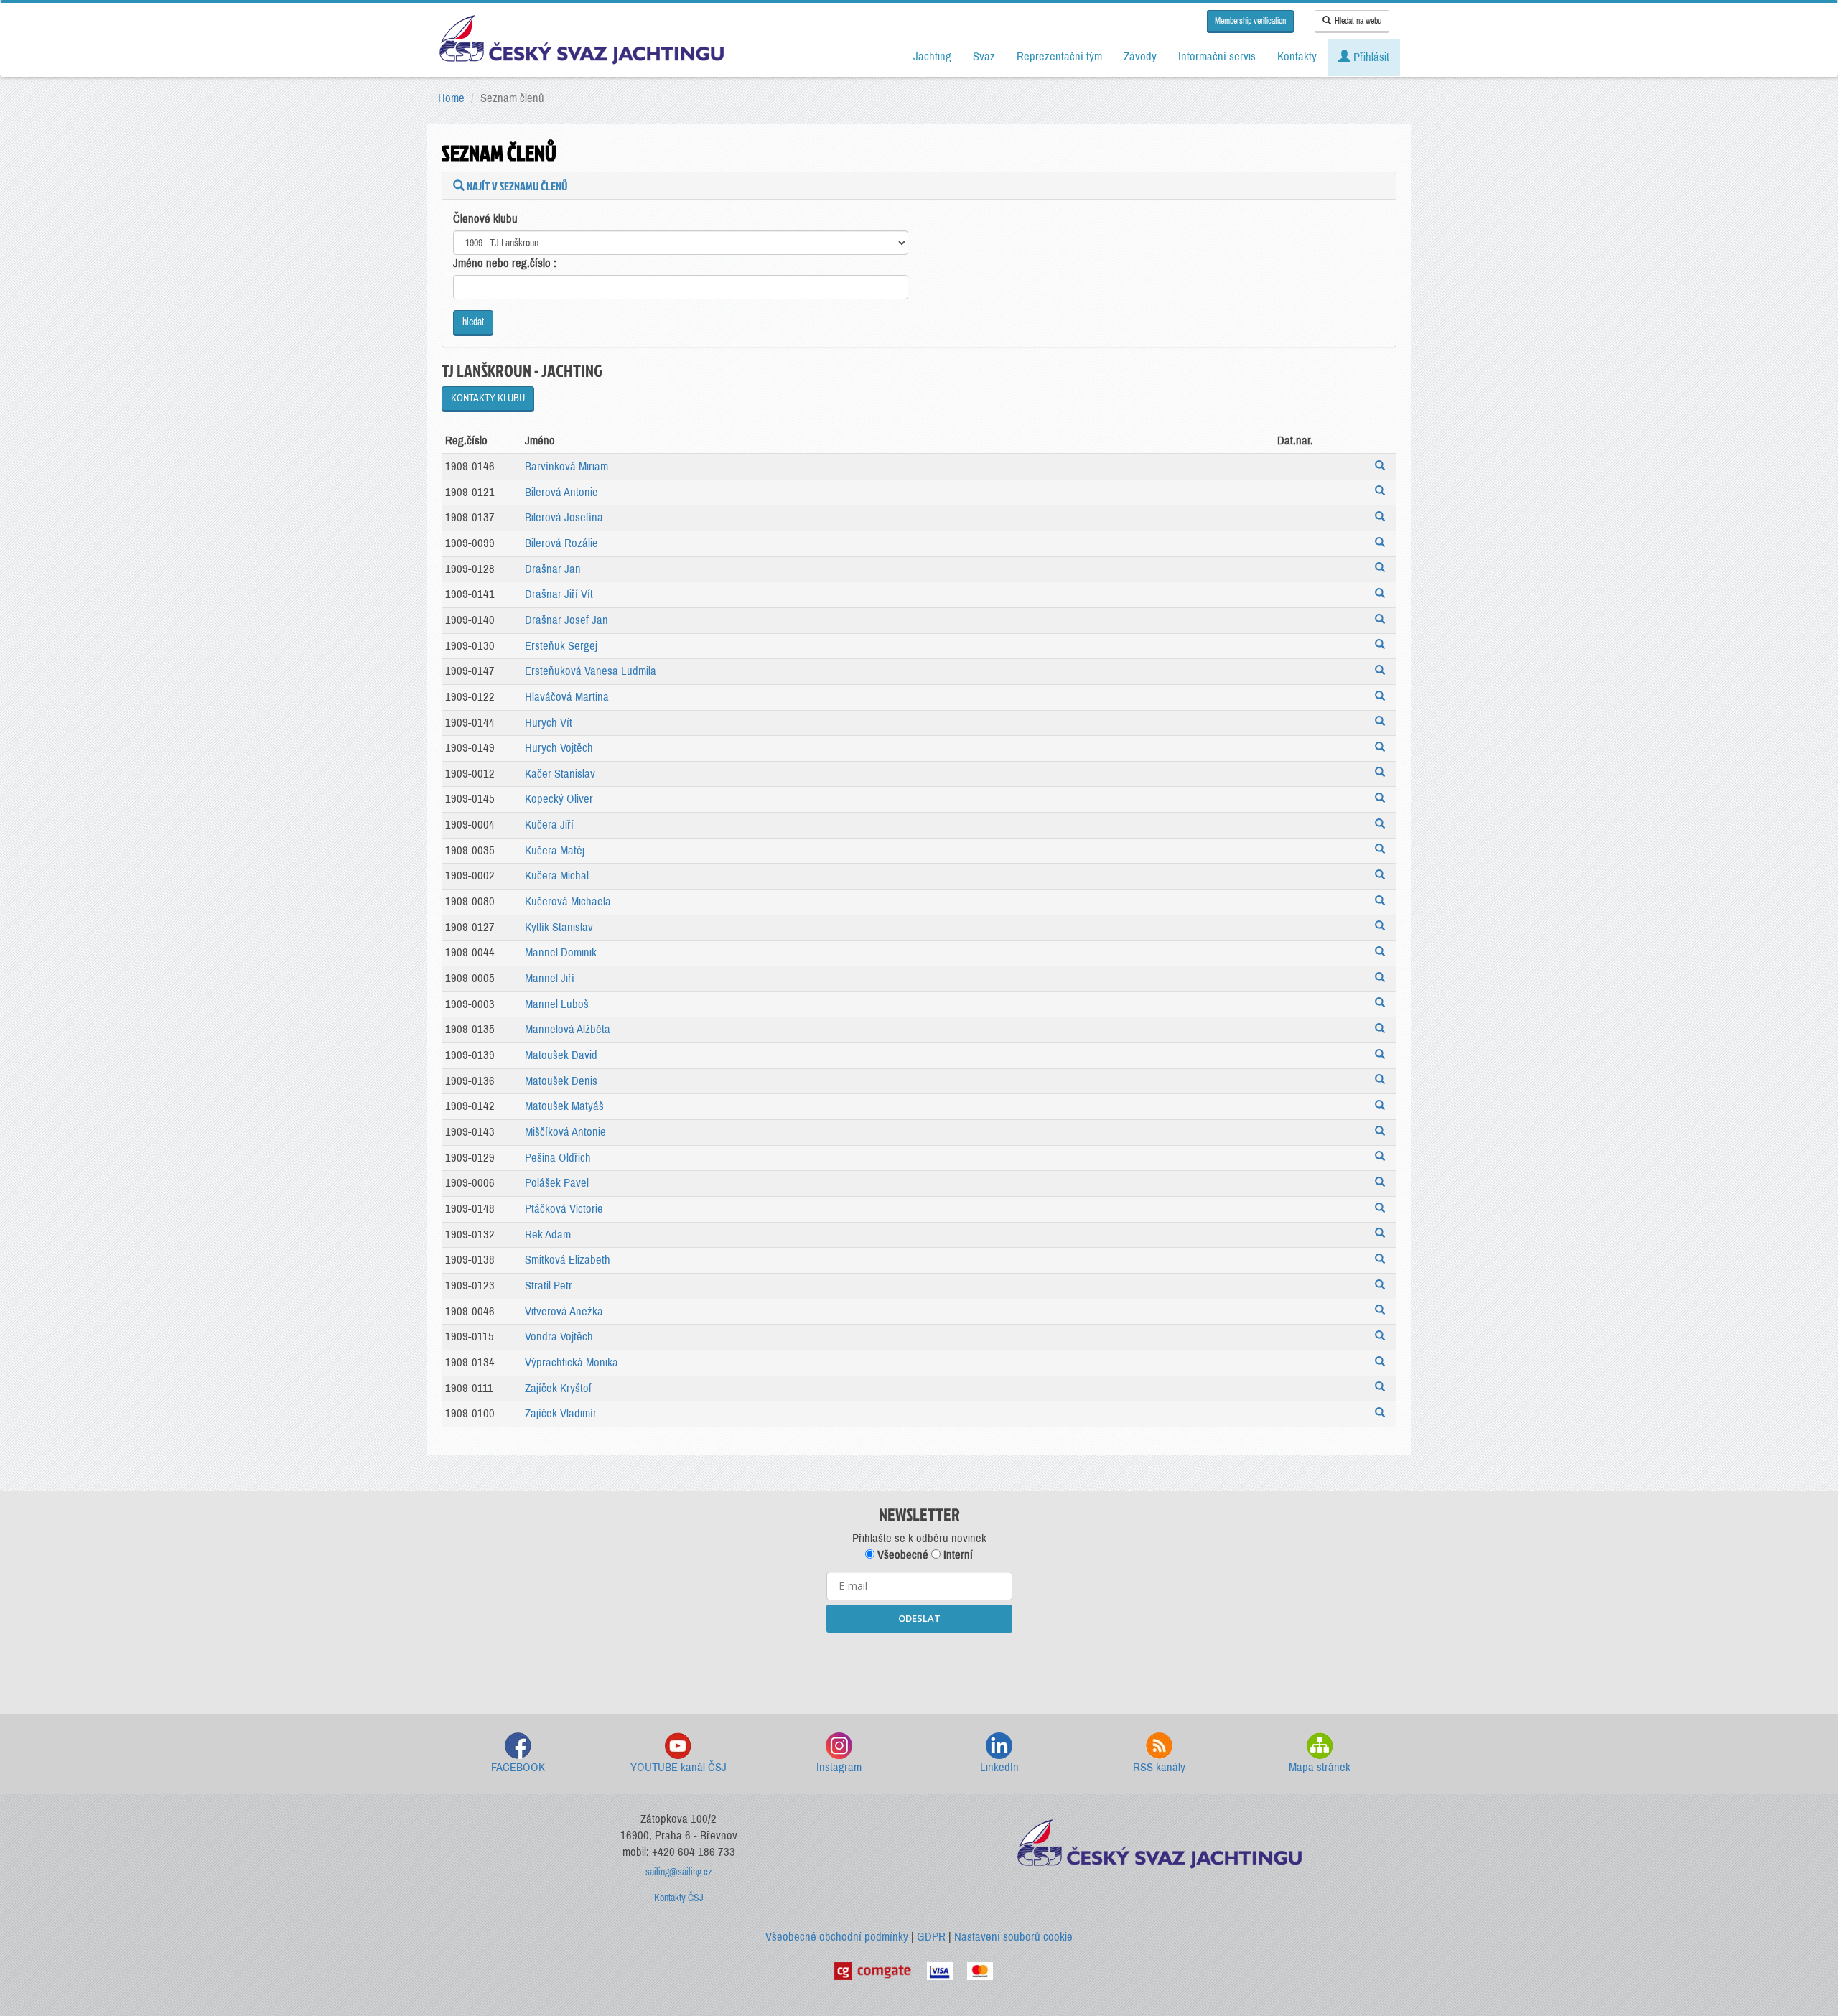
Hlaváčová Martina (567, 697)
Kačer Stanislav (560, 774)
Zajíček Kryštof (558, 1388)
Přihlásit (1370, 57)
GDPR (931, 1937)
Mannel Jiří (550, 978)
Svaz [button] (984, 56)
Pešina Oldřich (558, 1158)
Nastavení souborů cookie (1013, 1937)
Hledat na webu (1358, 21)
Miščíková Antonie (565, 1132)
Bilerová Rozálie (561, 543)
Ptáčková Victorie (564, 1209)
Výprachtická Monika (572, 1362)
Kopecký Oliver (559, 799)
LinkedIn (999, 1767)
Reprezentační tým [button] (1059, 56)
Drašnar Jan (553, 569)
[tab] (919, 186)
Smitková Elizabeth (568, 1260)
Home (451, 98)
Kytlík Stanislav (559, 927)
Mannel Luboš (557, 1004)
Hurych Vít (549, 723)
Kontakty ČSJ (679, 1898)
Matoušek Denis (561, 1081)
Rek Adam (548, 1235)
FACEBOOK (518, 1767)
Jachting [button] (932, 56)
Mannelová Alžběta (568, 1029)
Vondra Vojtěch (559, 1336)
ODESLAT (919, 1618)
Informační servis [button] (1217, 56)
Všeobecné (901, 1555)
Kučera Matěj (555, 850)
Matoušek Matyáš (564, 1106)
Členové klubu (485, 219)
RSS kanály (1159, 1767)
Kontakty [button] (1297, 56)
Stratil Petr (549, 1285)
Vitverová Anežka (564, 1311)
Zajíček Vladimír (561, 1413)
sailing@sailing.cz (679, 1872)
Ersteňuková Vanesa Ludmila (591, 671)
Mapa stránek (1320, 1767)
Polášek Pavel (557, 1183)
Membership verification (1250, 21)
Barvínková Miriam (566, 466)
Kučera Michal (557, 876)
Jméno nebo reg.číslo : (505, 263)
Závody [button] (1140, 56)
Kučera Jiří (549, 825)
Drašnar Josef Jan (566, 620)
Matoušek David (561, 1055)
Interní (957, 1555)
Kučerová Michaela (568, 901)
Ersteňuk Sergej (561, 646)
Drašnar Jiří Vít (559, 594)
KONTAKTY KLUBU (488, 398)
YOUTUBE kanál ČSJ (678, 1767)
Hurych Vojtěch (559, 748)
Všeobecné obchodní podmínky (837, 1937)
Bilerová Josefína (564, 517)
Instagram (839, 1767)
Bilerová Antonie (561, 492)
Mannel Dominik (561, 952)
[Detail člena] (1382, 467)
